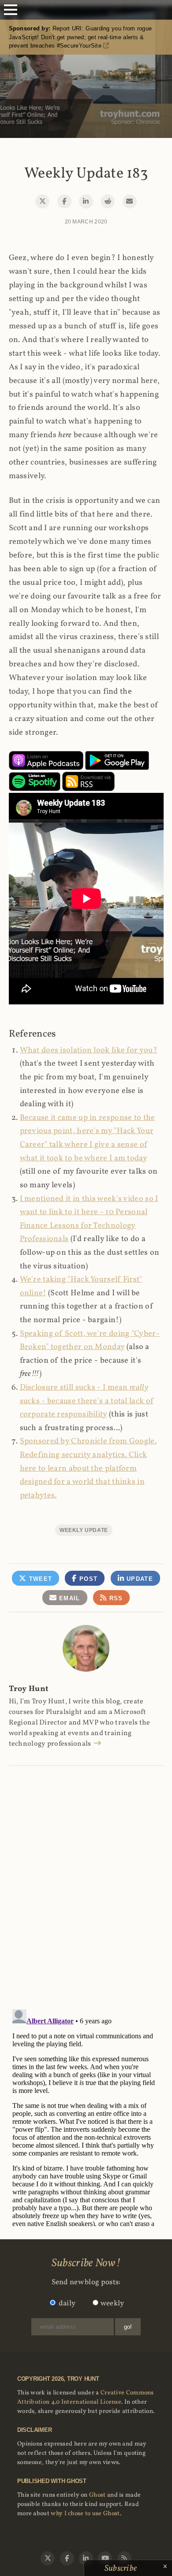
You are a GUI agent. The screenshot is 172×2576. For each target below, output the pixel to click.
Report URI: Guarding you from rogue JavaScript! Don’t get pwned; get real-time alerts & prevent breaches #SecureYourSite (80, 37)
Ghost (97, 2495)
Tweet (39, 1579)
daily (67, 2303)
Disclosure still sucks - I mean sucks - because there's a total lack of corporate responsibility (87, 1401)
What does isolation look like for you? (89, 1050)
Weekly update (84, 1530)
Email (69, 1598)
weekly (112, 2303)
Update (139, 1579)
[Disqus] (86, 1878)
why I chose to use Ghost (85, 2514)
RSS (115, 1598)
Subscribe (122, 2569)
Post (88, 1579)
